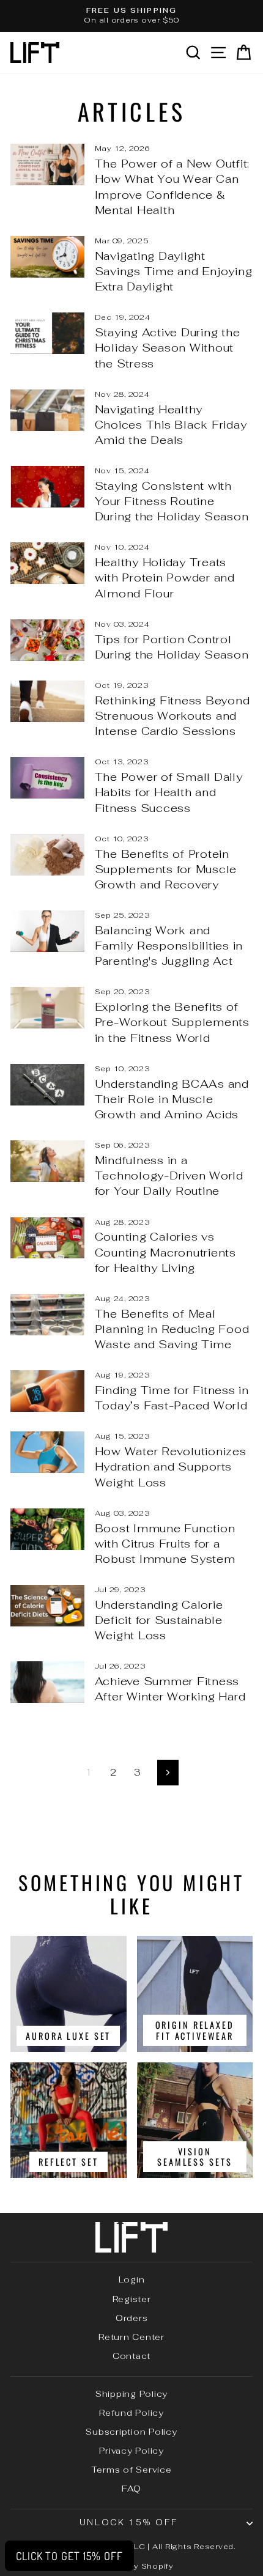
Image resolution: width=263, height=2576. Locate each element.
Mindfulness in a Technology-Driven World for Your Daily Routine (169, 1175)
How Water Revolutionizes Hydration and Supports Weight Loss (171, 1467)
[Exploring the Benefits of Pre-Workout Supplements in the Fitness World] (47, 1008)
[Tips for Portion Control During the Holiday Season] (47, 640)
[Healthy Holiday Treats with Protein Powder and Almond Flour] (47, 563)
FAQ (131, 2489)
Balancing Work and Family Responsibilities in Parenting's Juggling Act (169, 946)
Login (132, 2279)
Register (132, 2299)
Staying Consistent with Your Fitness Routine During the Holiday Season (172, 501)
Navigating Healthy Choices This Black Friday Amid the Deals (171, 425)
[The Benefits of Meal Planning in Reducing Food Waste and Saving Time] (47, 1315)
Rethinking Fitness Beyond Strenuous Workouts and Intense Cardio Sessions (172, 716)
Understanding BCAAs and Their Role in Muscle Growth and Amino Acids (172, 1099)
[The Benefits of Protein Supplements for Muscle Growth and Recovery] (47, 855)
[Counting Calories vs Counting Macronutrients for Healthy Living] (47, 1238)
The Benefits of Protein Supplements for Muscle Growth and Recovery (166, 869)
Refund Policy (131, 2413)
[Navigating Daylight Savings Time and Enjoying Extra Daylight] (47, 257)
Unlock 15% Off (128, 2522)
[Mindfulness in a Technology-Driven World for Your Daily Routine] (47, 1161)
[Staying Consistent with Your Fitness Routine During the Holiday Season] (47, 487)
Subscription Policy (131, 2432)
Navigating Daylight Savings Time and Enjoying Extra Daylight (174, 271)
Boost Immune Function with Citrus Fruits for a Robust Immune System (165, 1544)
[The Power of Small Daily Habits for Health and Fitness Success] (47, 778)
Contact (131, 2356)
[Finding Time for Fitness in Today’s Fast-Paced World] (47, 1391)
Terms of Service (132, 2470)
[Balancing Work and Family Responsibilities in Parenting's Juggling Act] (47, 931)
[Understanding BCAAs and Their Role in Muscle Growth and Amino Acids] (47, 1085)
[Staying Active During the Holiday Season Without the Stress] (47, 333)
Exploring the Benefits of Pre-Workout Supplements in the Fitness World (172, 1022)
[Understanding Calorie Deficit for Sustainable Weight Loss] (47, 1606)
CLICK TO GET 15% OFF (69, 2556)
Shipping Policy (131, 2394)
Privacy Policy (131, 2451)
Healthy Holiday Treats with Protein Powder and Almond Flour (165, 578)
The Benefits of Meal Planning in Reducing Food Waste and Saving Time (172, 1329)
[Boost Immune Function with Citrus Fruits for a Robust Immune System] (47, 1529)
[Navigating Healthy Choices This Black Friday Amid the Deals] (47, 410)
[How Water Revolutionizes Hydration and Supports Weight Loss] (47, 1452)
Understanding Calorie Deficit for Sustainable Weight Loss (159, 1620)
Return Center (131, 2337)
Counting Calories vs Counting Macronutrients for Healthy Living (165, 1252)
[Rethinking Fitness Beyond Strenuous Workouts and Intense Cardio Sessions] (47, 701)
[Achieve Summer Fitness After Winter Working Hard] (47, 1682)
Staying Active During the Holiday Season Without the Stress (168, 348)
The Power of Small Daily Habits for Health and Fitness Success (169, 792)
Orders (132, 2318)
